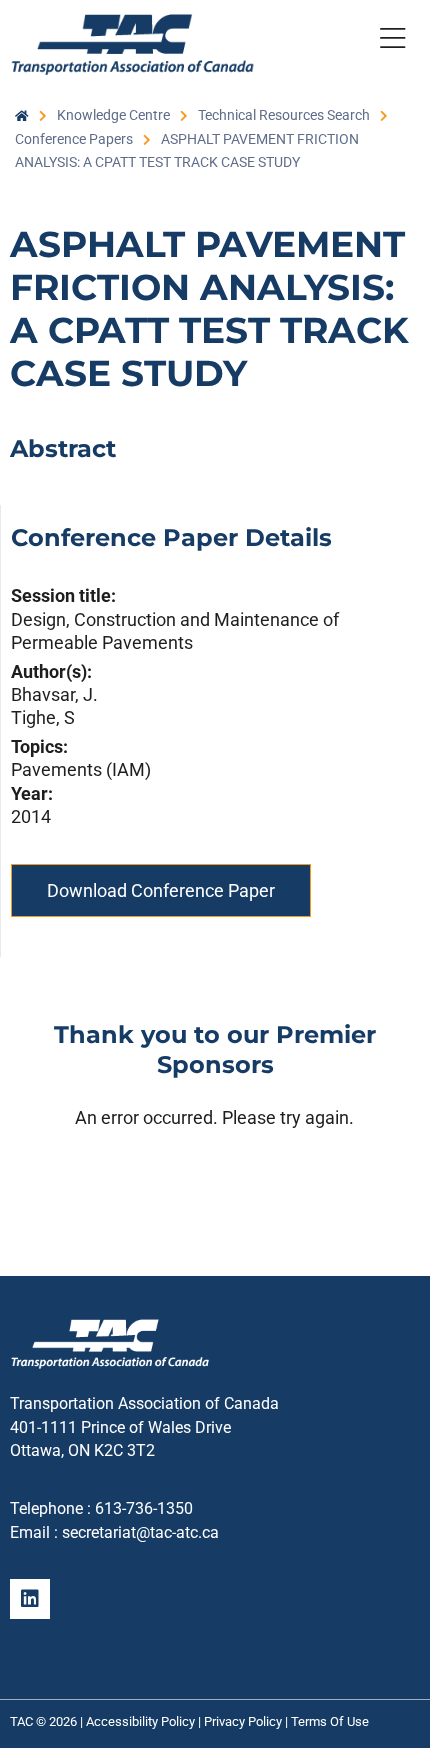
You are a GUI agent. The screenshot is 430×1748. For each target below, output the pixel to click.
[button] (392, 42)
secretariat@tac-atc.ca (140, 1532)
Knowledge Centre (113, 115)
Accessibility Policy (140, 1721)
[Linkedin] (30, 1599)
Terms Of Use (330, 1721)
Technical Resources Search (284, 115)
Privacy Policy (243, 1721)
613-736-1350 (144, 1508)
